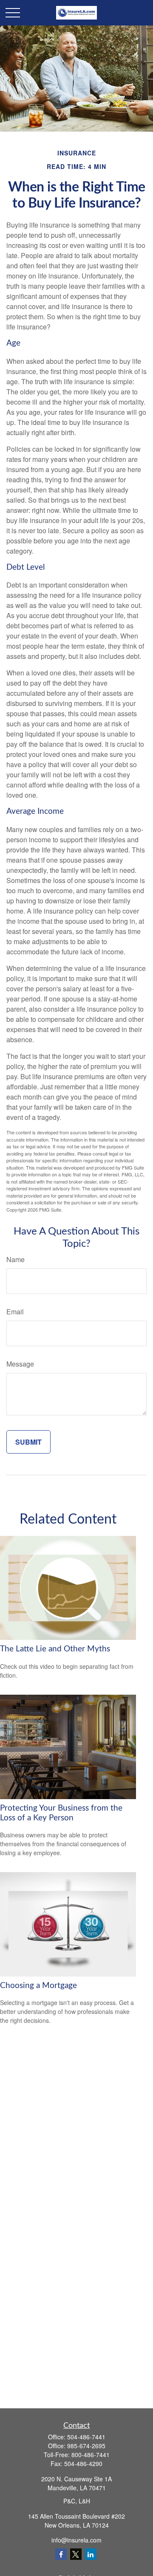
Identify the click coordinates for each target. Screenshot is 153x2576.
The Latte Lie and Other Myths (55, 1649)
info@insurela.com (76, 2540)
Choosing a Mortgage (38, 1986)
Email (15, 1312)
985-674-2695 (86, 2446)
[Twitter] (76, 2554)
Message (20, 1364)
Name (16, 1259)
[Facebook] (61, 2554)
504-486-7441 (86, 2437)
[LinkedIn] (91, 2554)
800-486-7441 (91, 2455)
